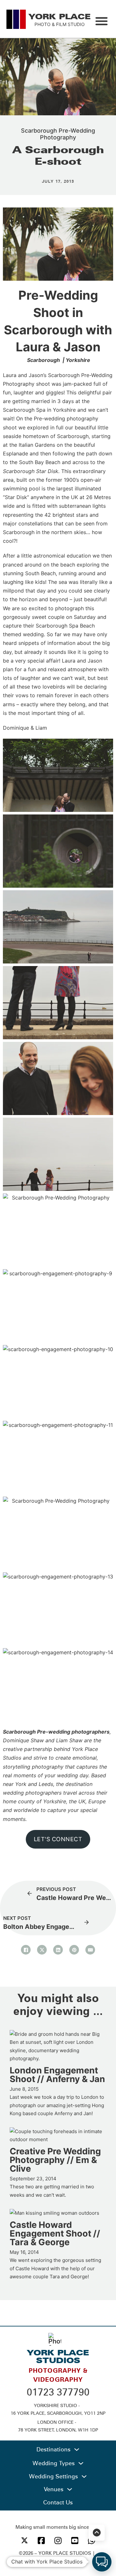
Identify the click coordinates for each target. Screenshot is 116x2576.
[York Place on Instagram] (58, 2541)
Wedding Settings (53, 2476)
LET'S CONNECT (58, 1839)
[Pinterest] (74, 1950)
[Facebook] (26, 1950)
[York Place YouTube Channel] (75, 2541)
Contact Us (58, 2502)
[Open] (101, 21)
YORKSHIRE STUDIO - (58, 2405)
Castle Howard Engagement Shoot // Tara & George (55, 2233)
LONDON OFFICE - (58, 2422)
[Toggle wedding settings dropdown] (84, 2476)
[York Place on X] (24, 2540)
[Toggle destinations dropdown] (77, 2449)
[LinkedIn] (58, 1950)
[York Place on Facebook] (41, 2541)
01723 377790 (58, 2392)
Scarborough (43, 360)
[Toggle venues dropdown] (70, 2489)
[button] (102, 2562)
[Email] (90, 1950)
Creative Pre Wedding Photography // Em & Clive (55, 2160)
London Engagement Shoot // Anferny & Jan (57, 2075)
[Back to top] (97, 2533)
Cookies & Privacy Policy (58, 2561)
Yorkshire (78, 360)
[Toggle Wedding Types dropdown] (81, 2463)
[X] (42, 1950)
